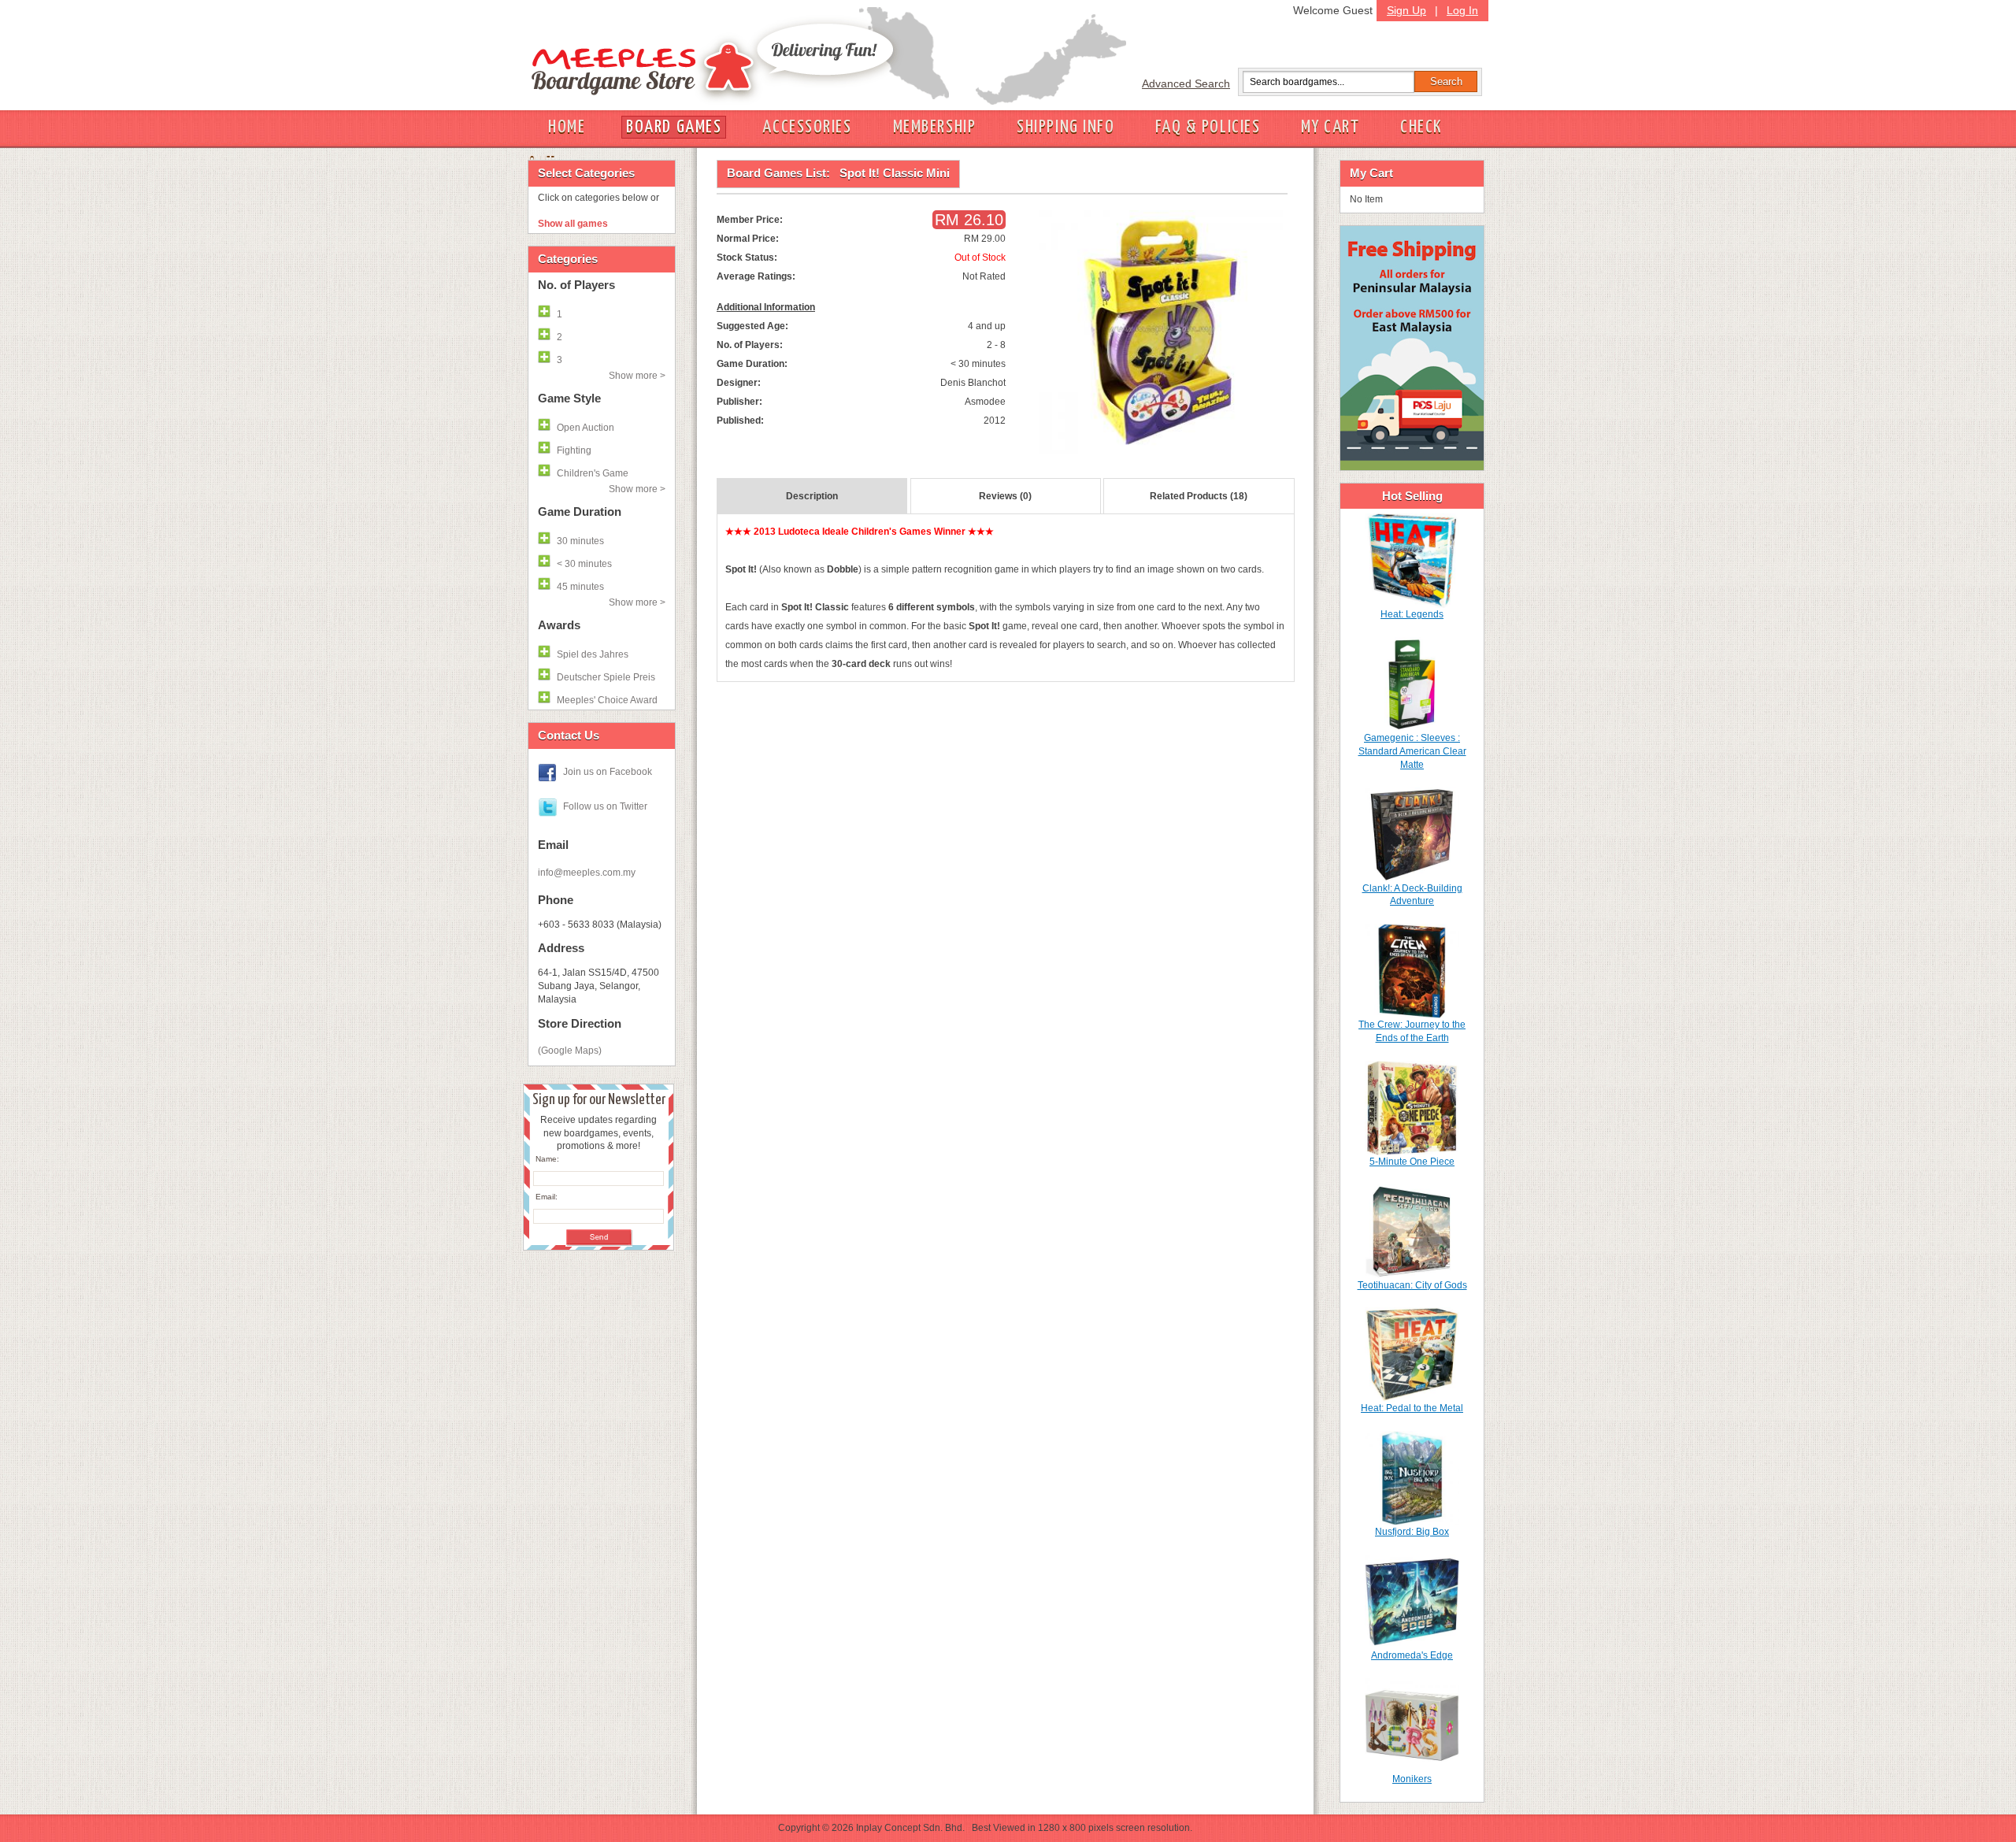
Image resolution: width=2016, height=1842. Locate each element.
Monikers (1412, 1779)
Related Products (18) (1199, 496)
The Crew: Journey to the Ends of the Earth (1412, 1031)
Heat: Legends (1412, 614)
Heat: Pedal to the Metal (1412, 1408)
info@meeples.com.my (587, 873)
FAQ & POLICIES (1208, 127)
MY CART (1330, 127)
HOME (567, 127)
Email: (547, 1197)
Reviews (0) (1005, 496)
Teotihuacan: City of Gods (1412, 1285)
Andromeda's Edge (1412, 1655)
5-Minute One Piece (1412, 1162)
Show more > (637, 376)
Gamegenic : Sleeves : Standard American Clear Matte (1412, 751)
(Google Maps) (570, 1051)
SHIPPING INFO (1065, 127)
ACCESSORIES (807, 127)
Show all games (573, 224)
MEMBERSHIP (935, 127)
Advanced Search (1186, 83)
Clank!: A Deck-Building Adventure (1412, 895)
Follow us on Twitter (605, 806)
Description (812, 496)
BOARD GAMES (674, 127)
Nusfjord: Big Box (1412, 1532)
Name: (547, 1159)
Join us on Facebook (608, 772)
